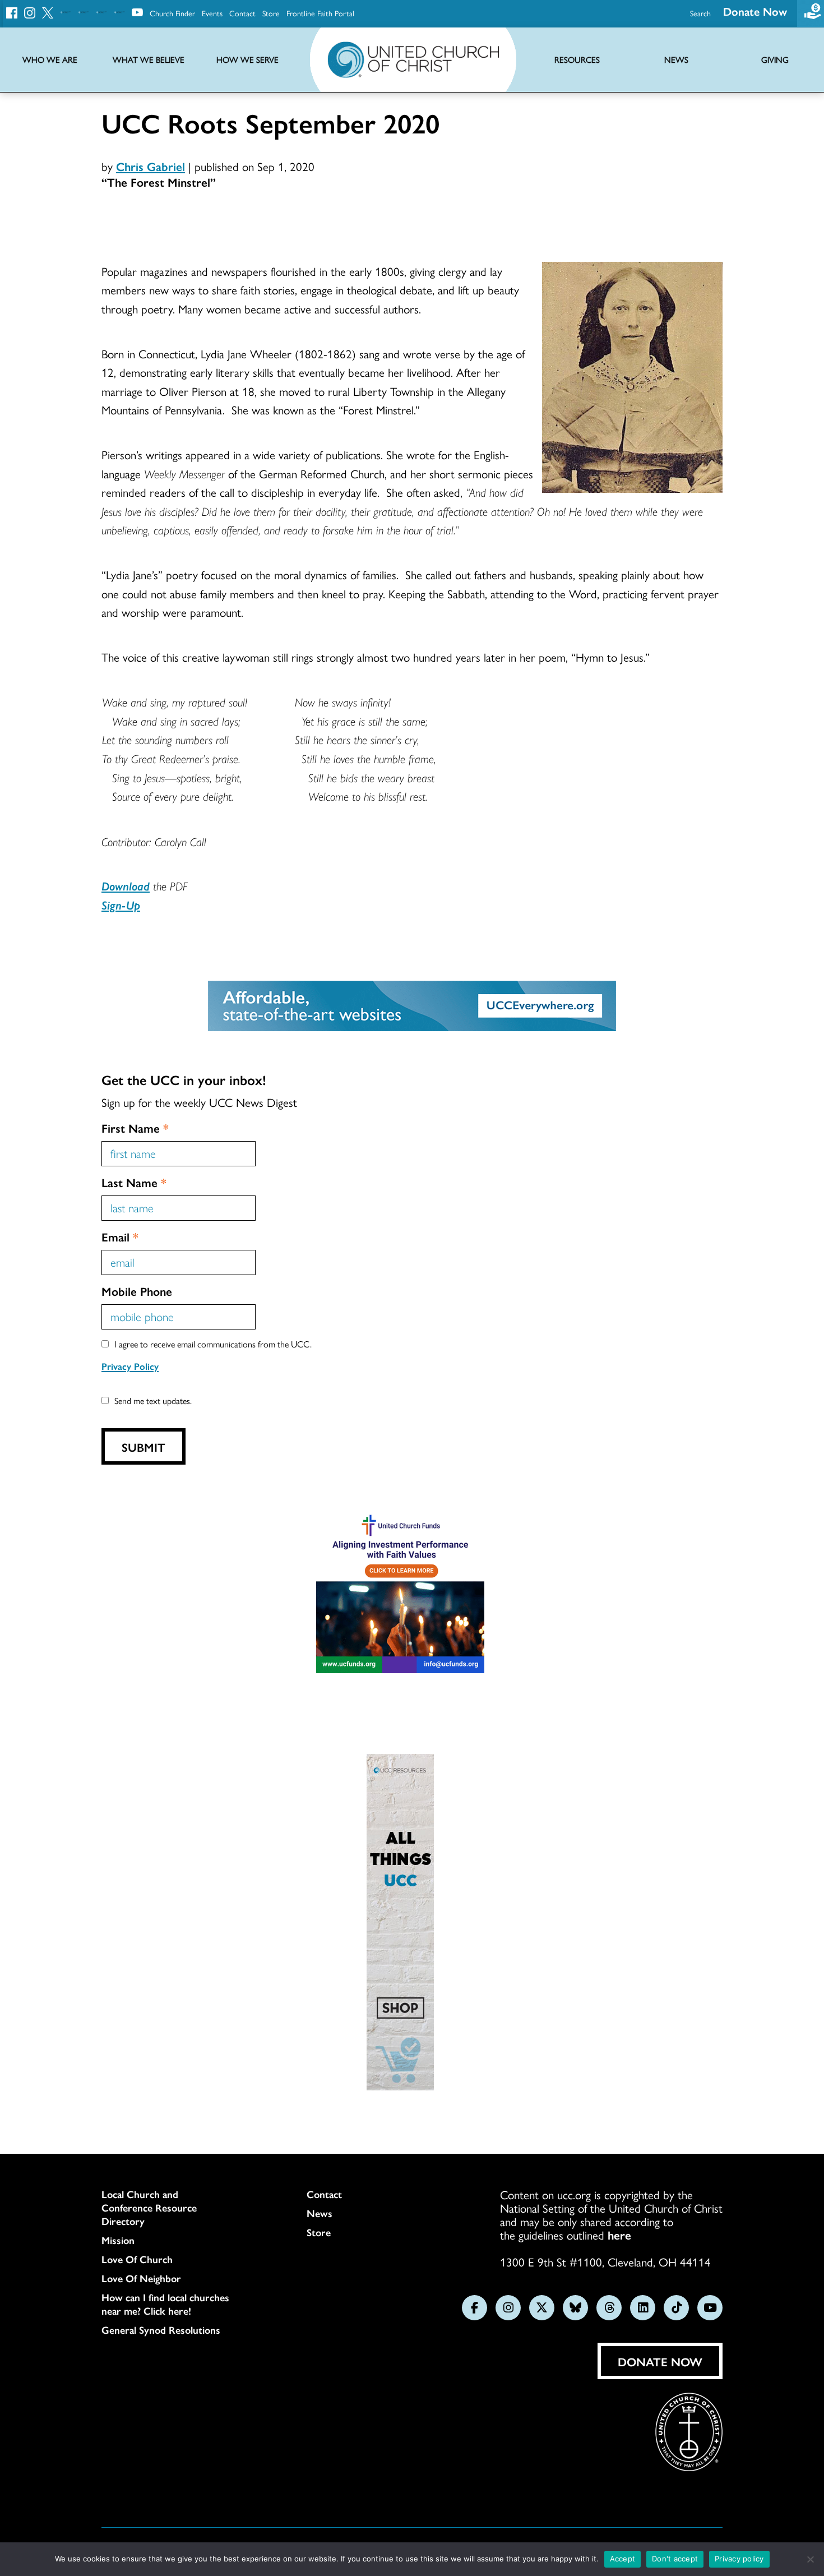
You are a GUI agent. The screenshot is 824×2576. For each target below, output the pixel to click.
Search (700, 13)
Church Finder (172, 13)
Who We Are (50, 60)
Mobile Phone (137, 1291)
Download (126, 885)
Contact (242, 13)
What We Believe (149, 60)
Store (271, 13)
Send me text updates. (153, 1400)
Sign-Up (121, 904)
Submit (143, 1447)
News (320, 2213)
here (619, 2235)
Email (120, 1236)
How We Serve (247, 60)
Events (212, 13)
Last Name (134, 1182)
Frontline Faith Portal (320, 13)
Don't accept (675, 2559)
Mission (118, 2240)
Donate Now (755, 11)
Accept (623, 2559)
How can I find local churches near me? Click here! (165, 2304)
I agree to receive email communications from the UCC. (213, 1344)
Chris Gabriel (151, 166)
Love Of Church (137, 2259)
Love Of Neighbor (141, 2278)
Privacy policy (739, 2559)
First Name (135, 1128)
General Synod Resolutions (161, 2330)
